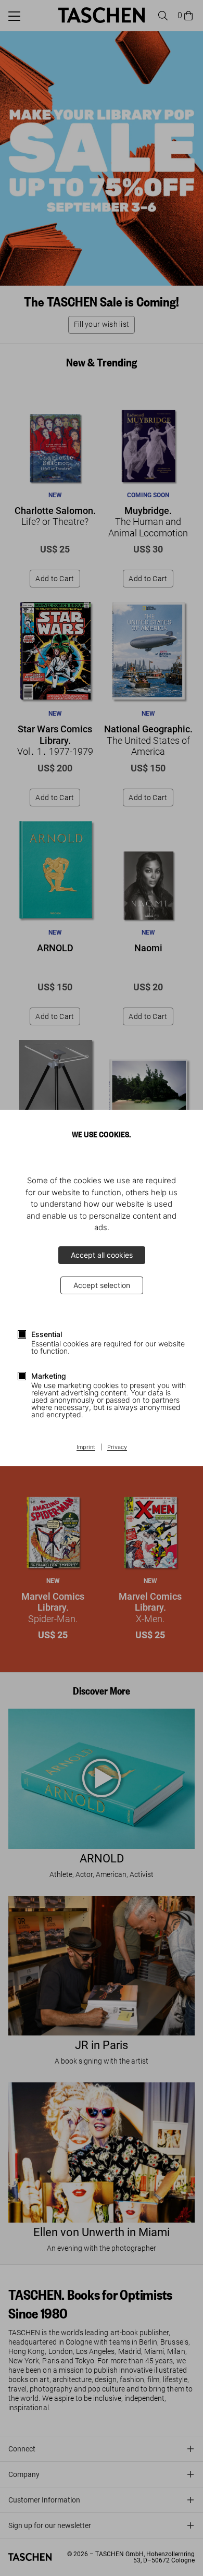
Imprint (86, 1448)
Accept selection (102, 1285)
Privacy (117, 1448)
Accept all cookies (102, 1255)
